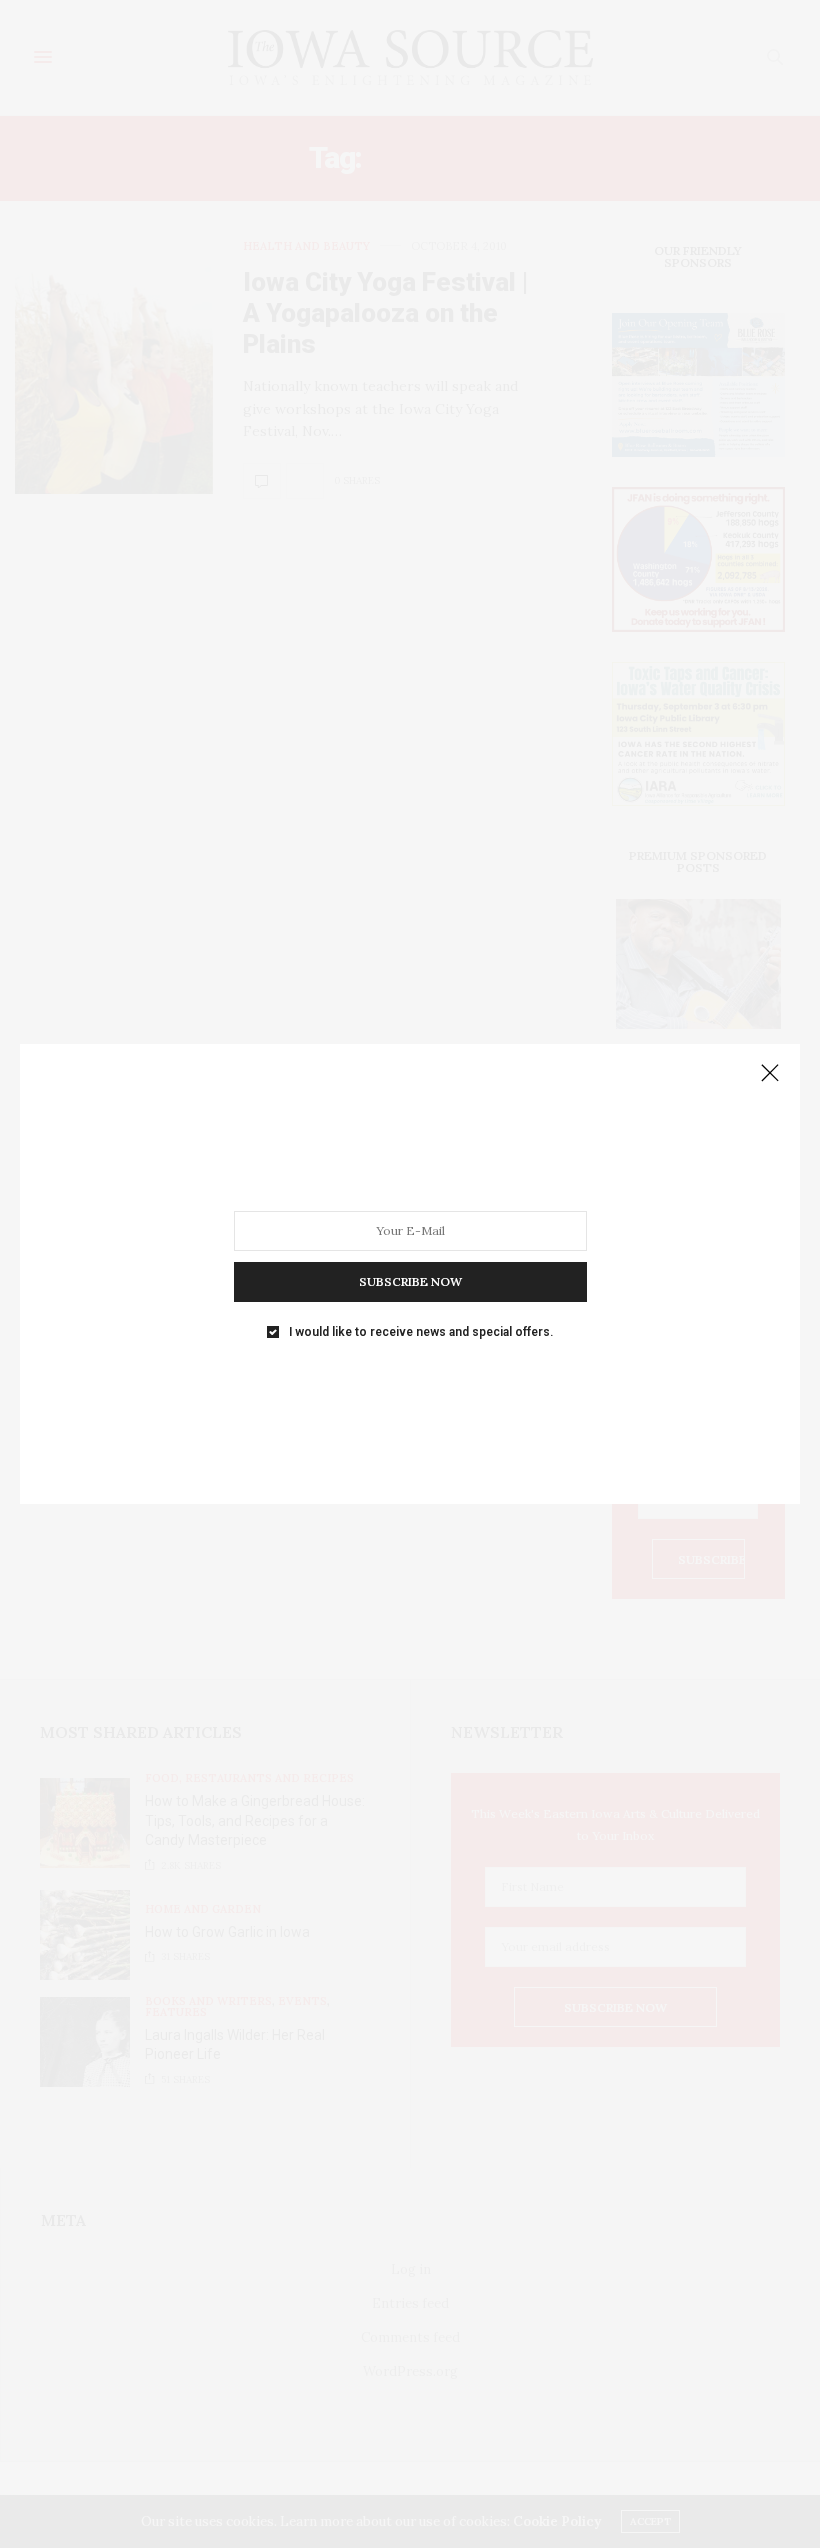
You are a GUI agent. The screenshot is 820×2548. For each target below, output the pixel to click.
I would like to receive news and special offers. (421, 1332)
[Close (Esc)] (770, 1074)
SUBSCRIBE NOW (410, 1281)
